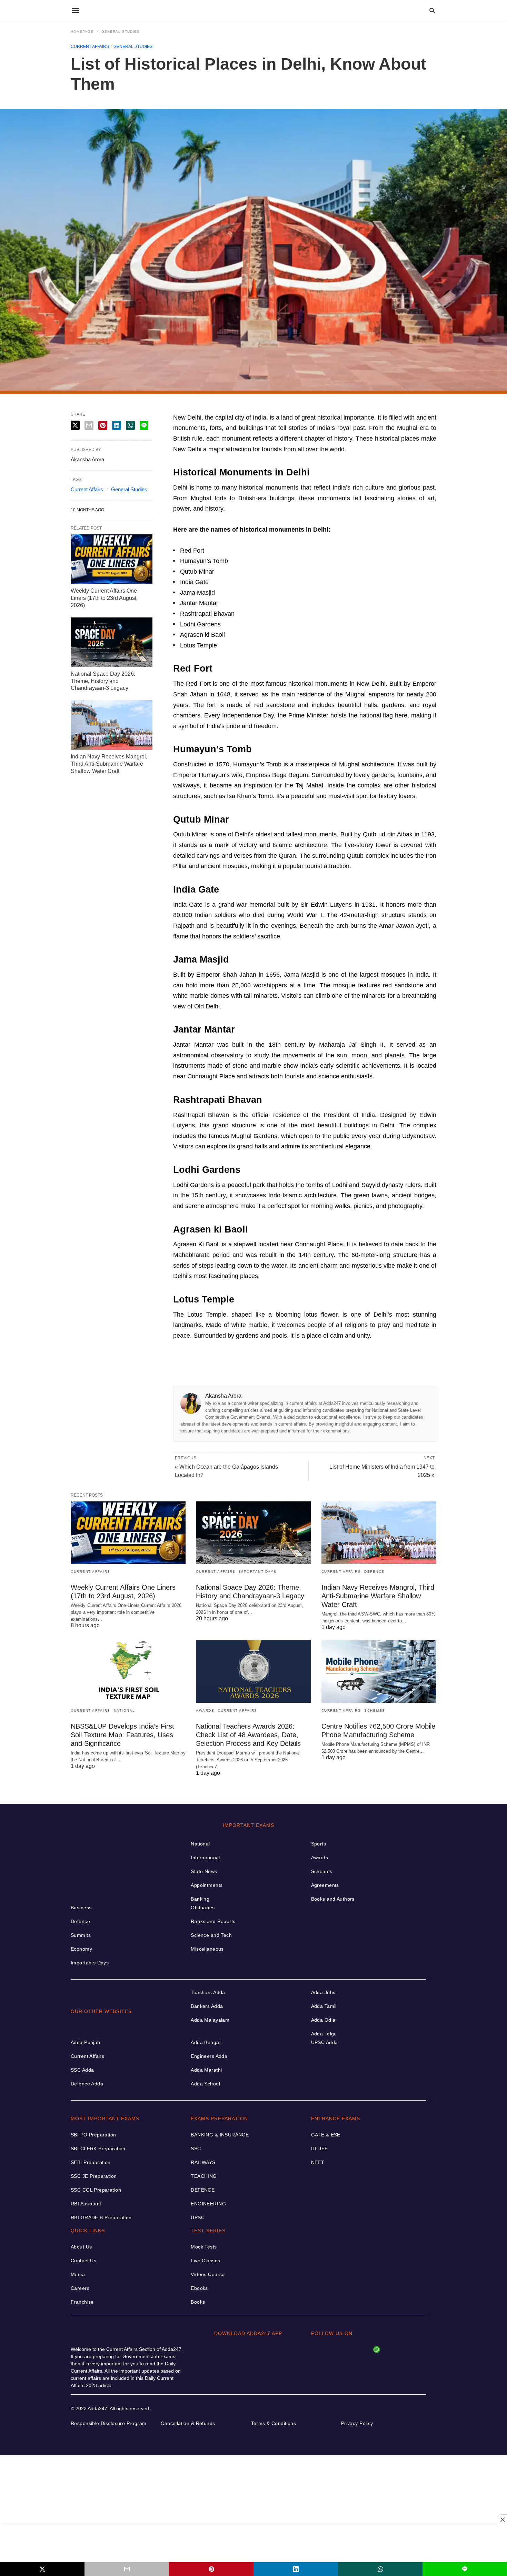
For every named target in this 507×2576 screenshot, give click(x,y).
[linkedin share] (296, 2569)
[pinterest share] (211, 2569)
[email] (127, 2569)
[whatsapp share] (380, 2569)
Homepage (82, 32)
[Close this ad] (502, 2519)
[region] (254, 2543)
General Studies (121, 32)
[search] (432, 11)
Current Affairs (90, 47)
